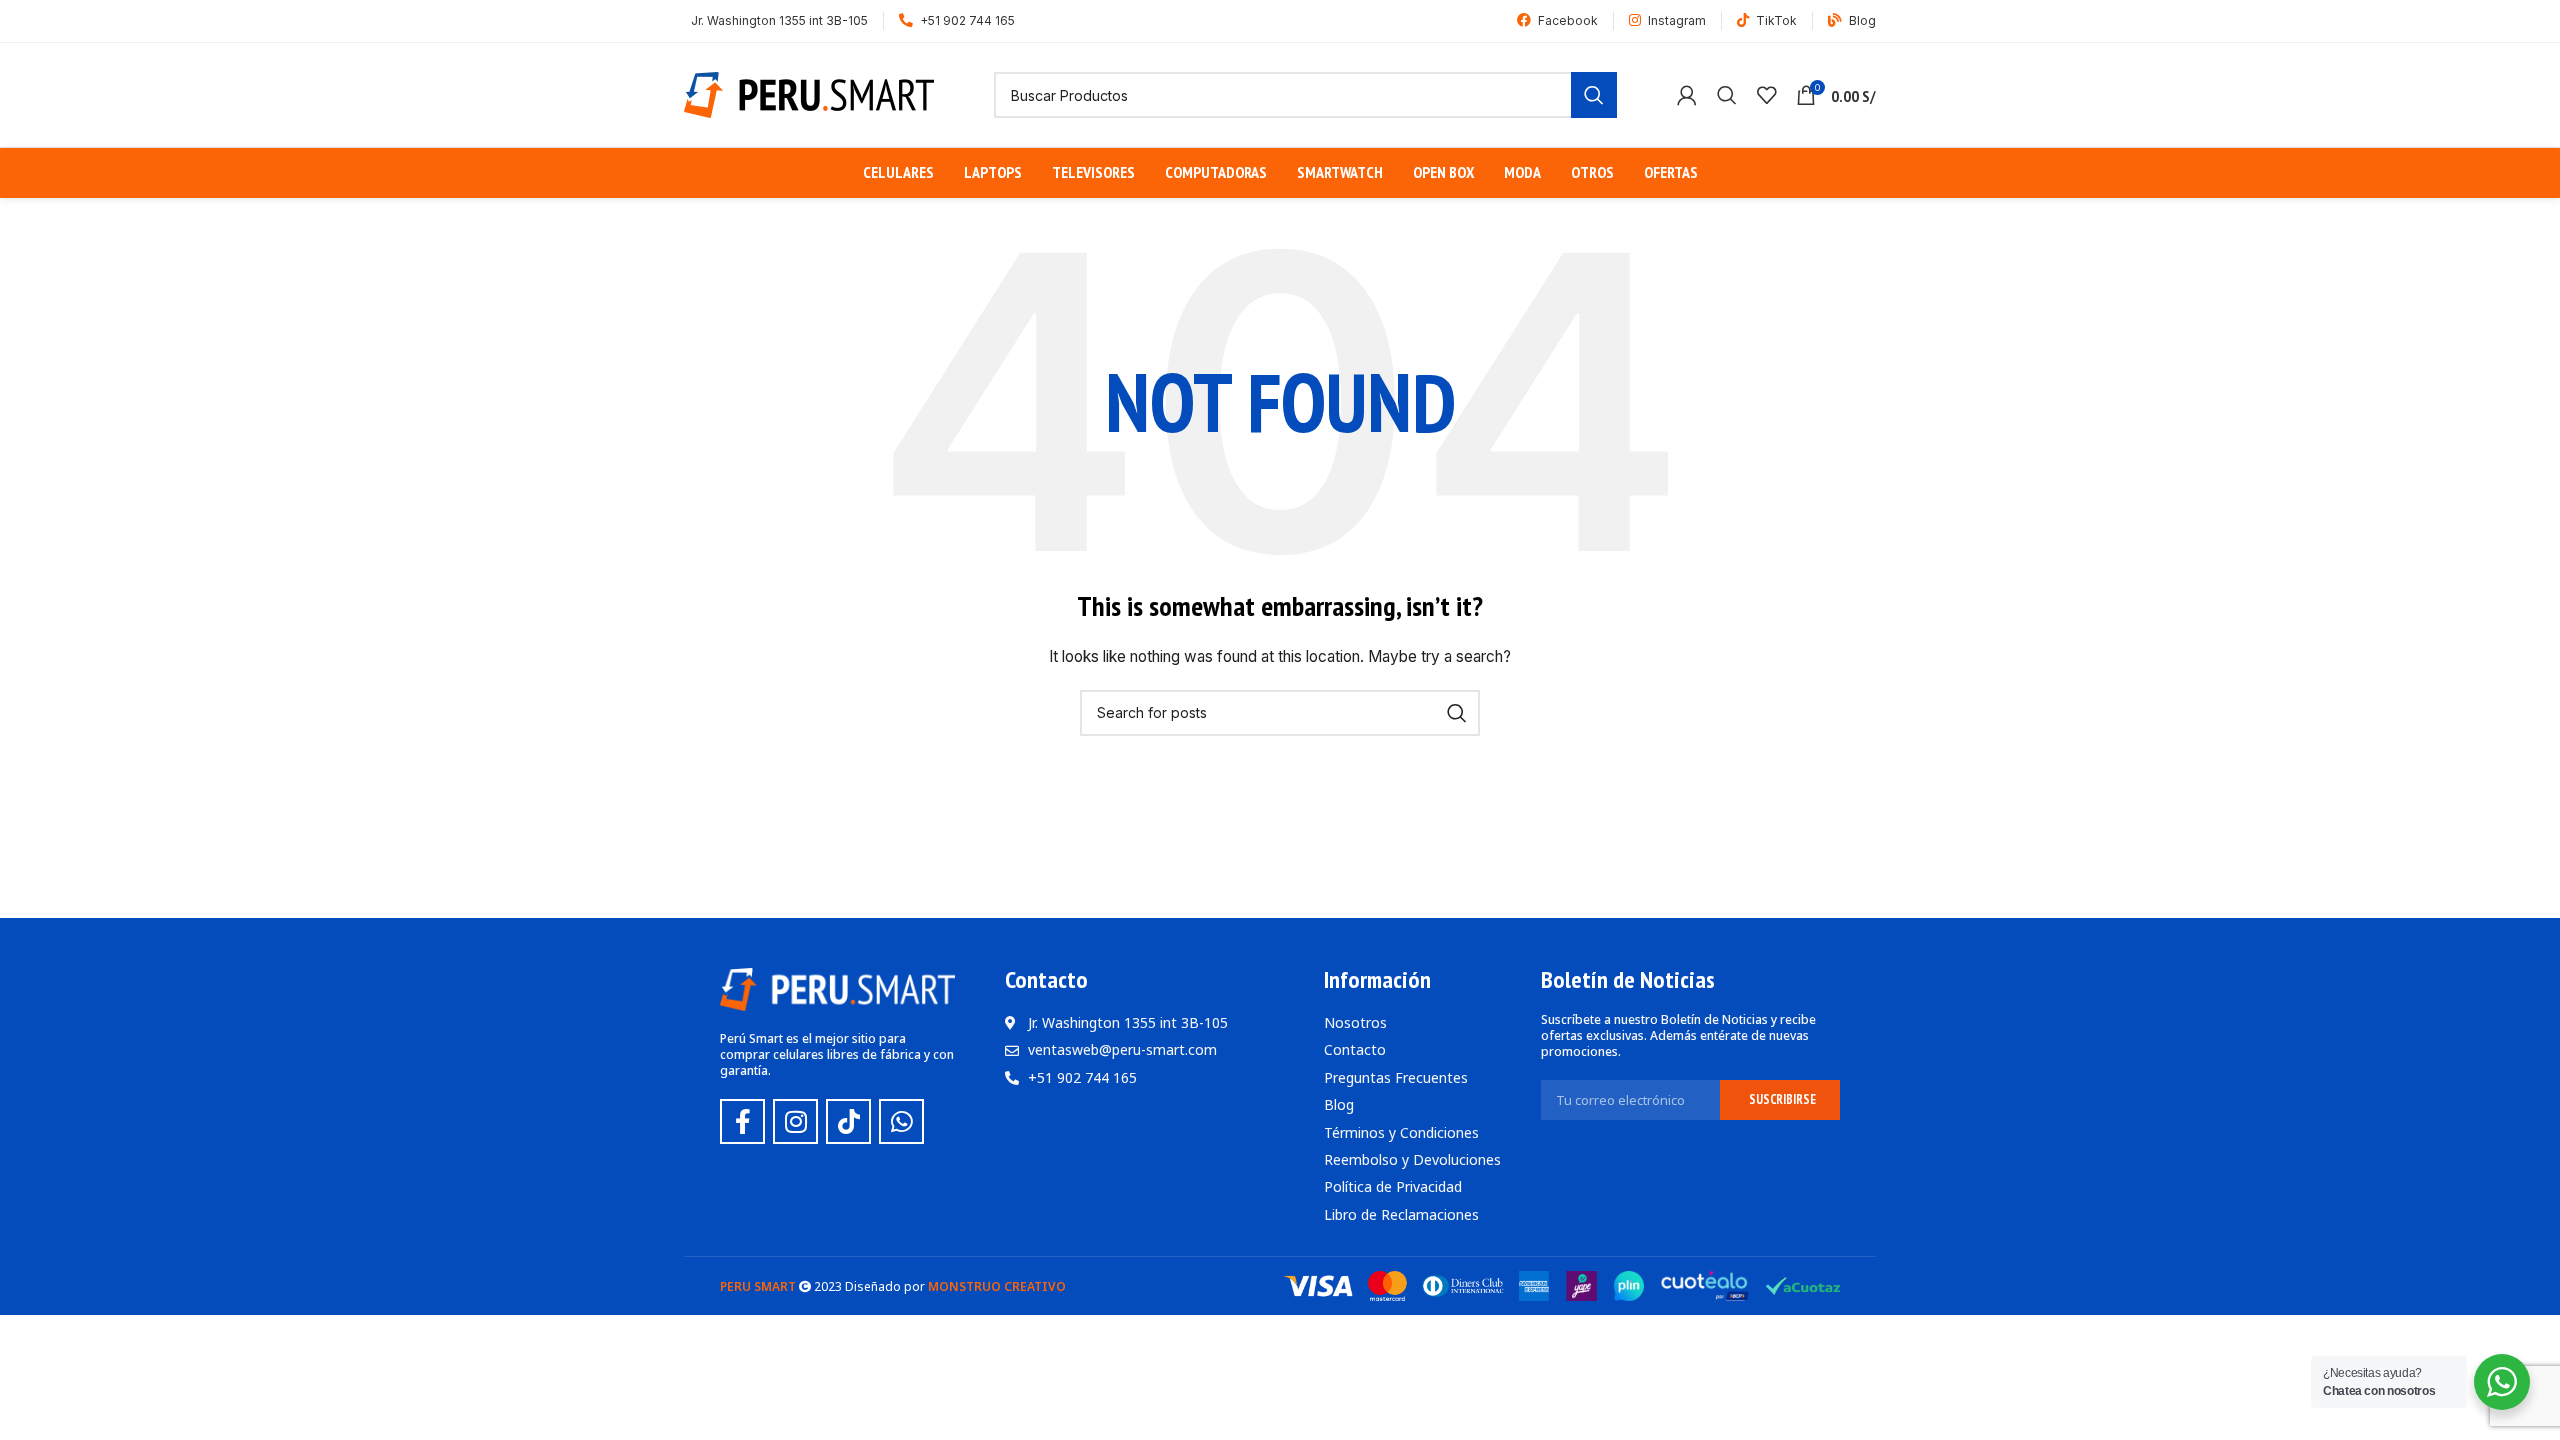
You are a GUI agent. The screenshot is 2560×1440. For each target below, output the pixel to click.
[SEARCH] (1594, 95)
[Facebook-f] (742, 1121)
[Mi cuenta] (1687, 95)
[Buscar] (1727, 95)
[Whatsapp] (901, 1121)
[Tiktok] (848, 1121)
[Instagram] (795, 1121)
